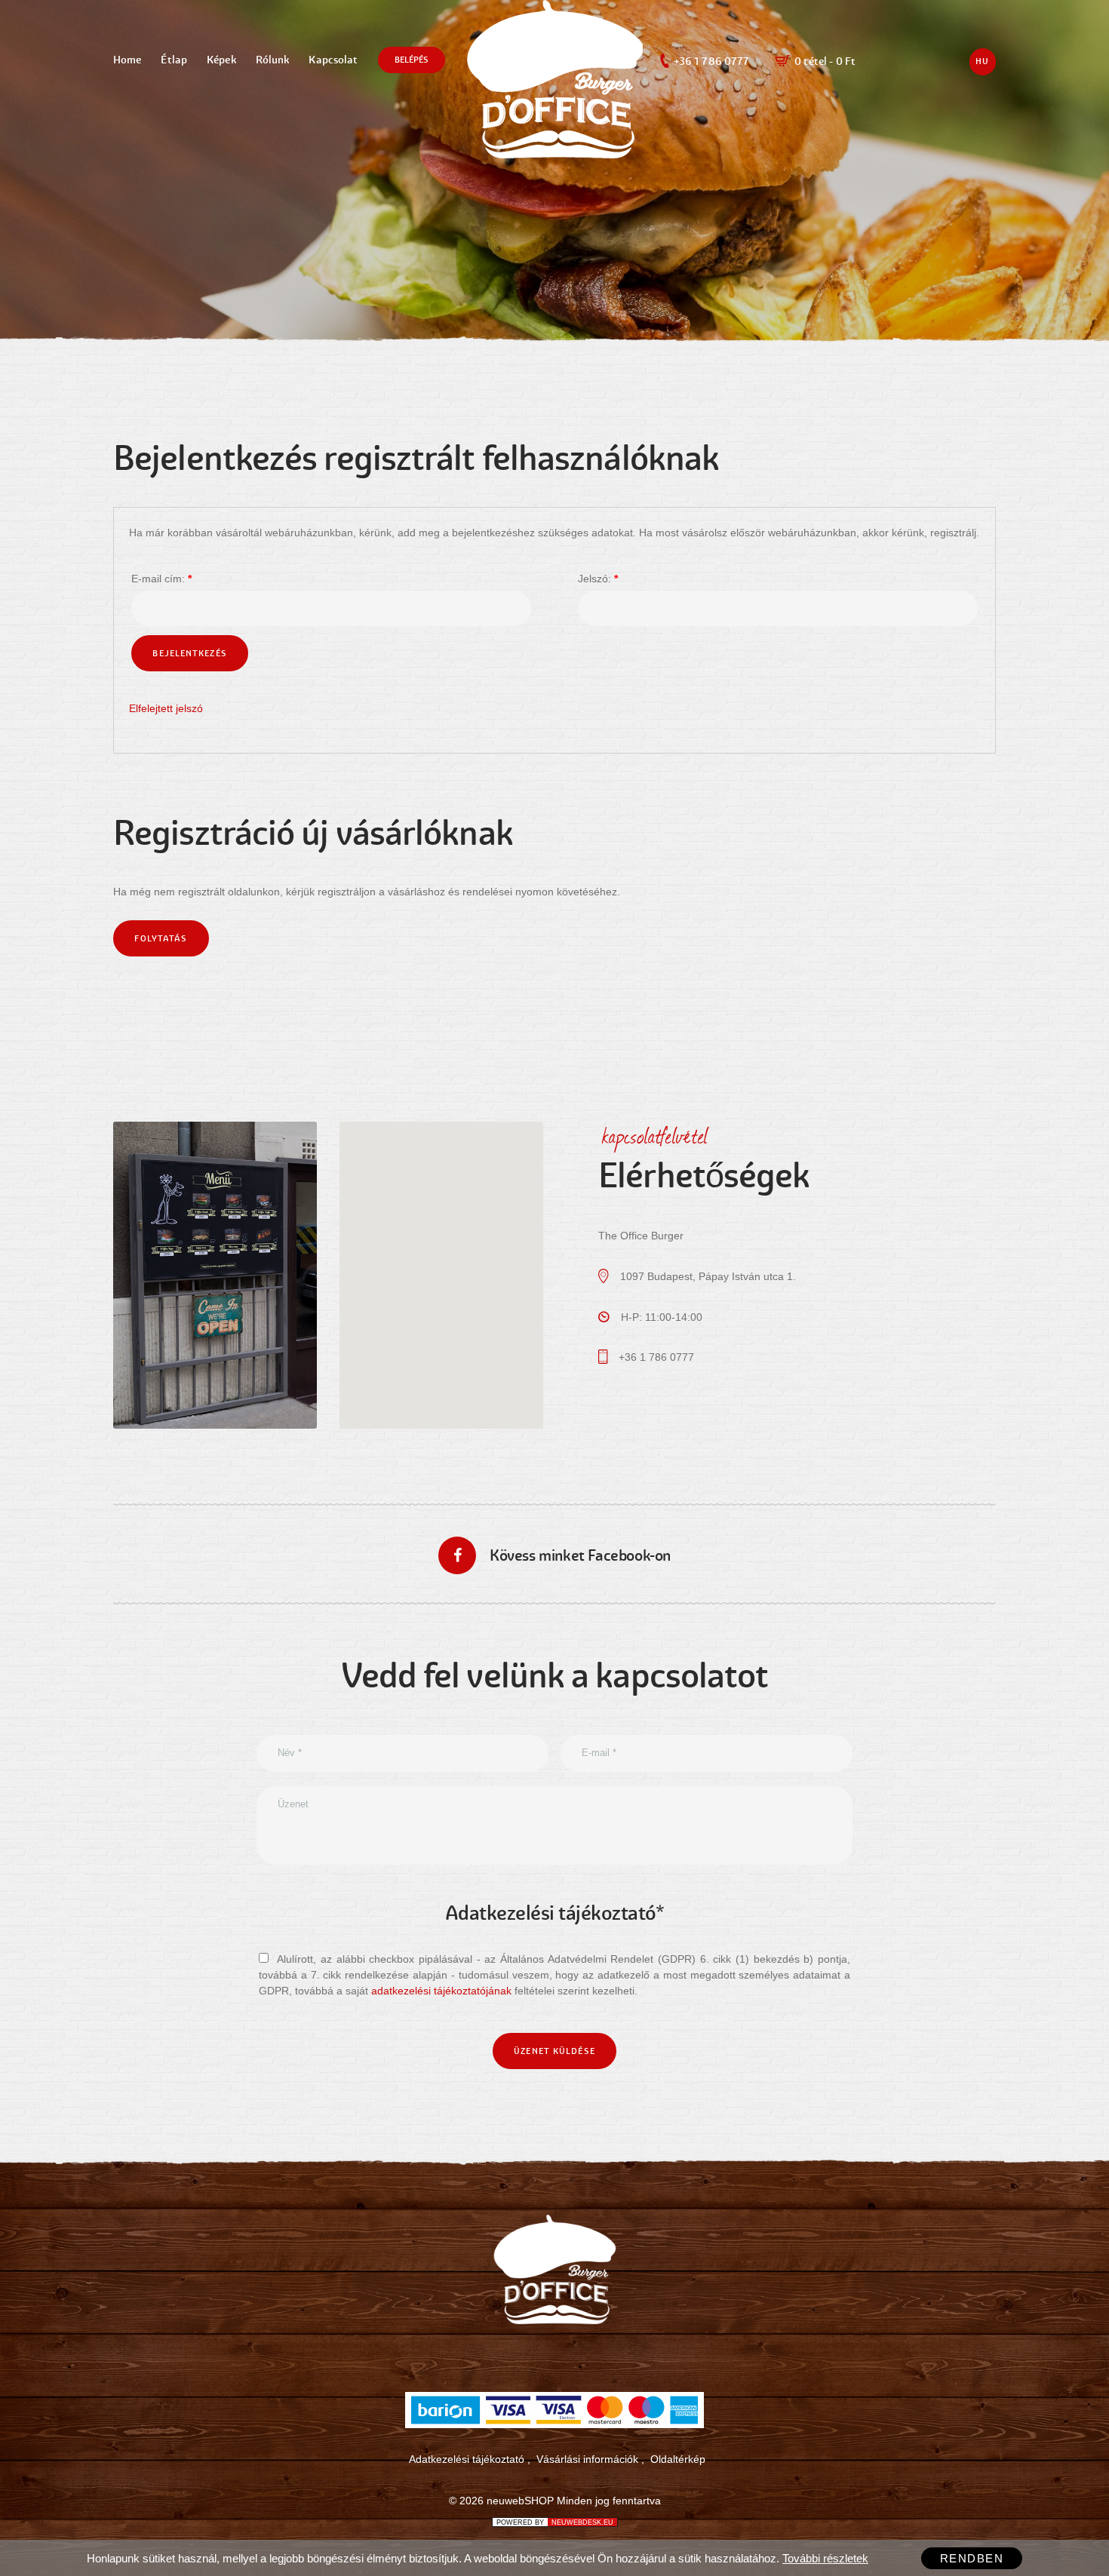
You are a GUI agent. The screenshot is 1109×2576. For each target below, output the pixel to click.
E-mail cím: (161, 579)
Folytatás (161, 938)
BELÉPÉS (412, 60)
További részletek (825, 2558)
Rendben (972, 2558)
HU (982, 61)
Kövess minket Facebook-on (580, 1556)
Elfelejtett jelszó (166, 708)
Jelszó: (598, 579)
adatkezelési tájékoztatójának (441, 1991)
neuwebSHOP (520, 2501)
